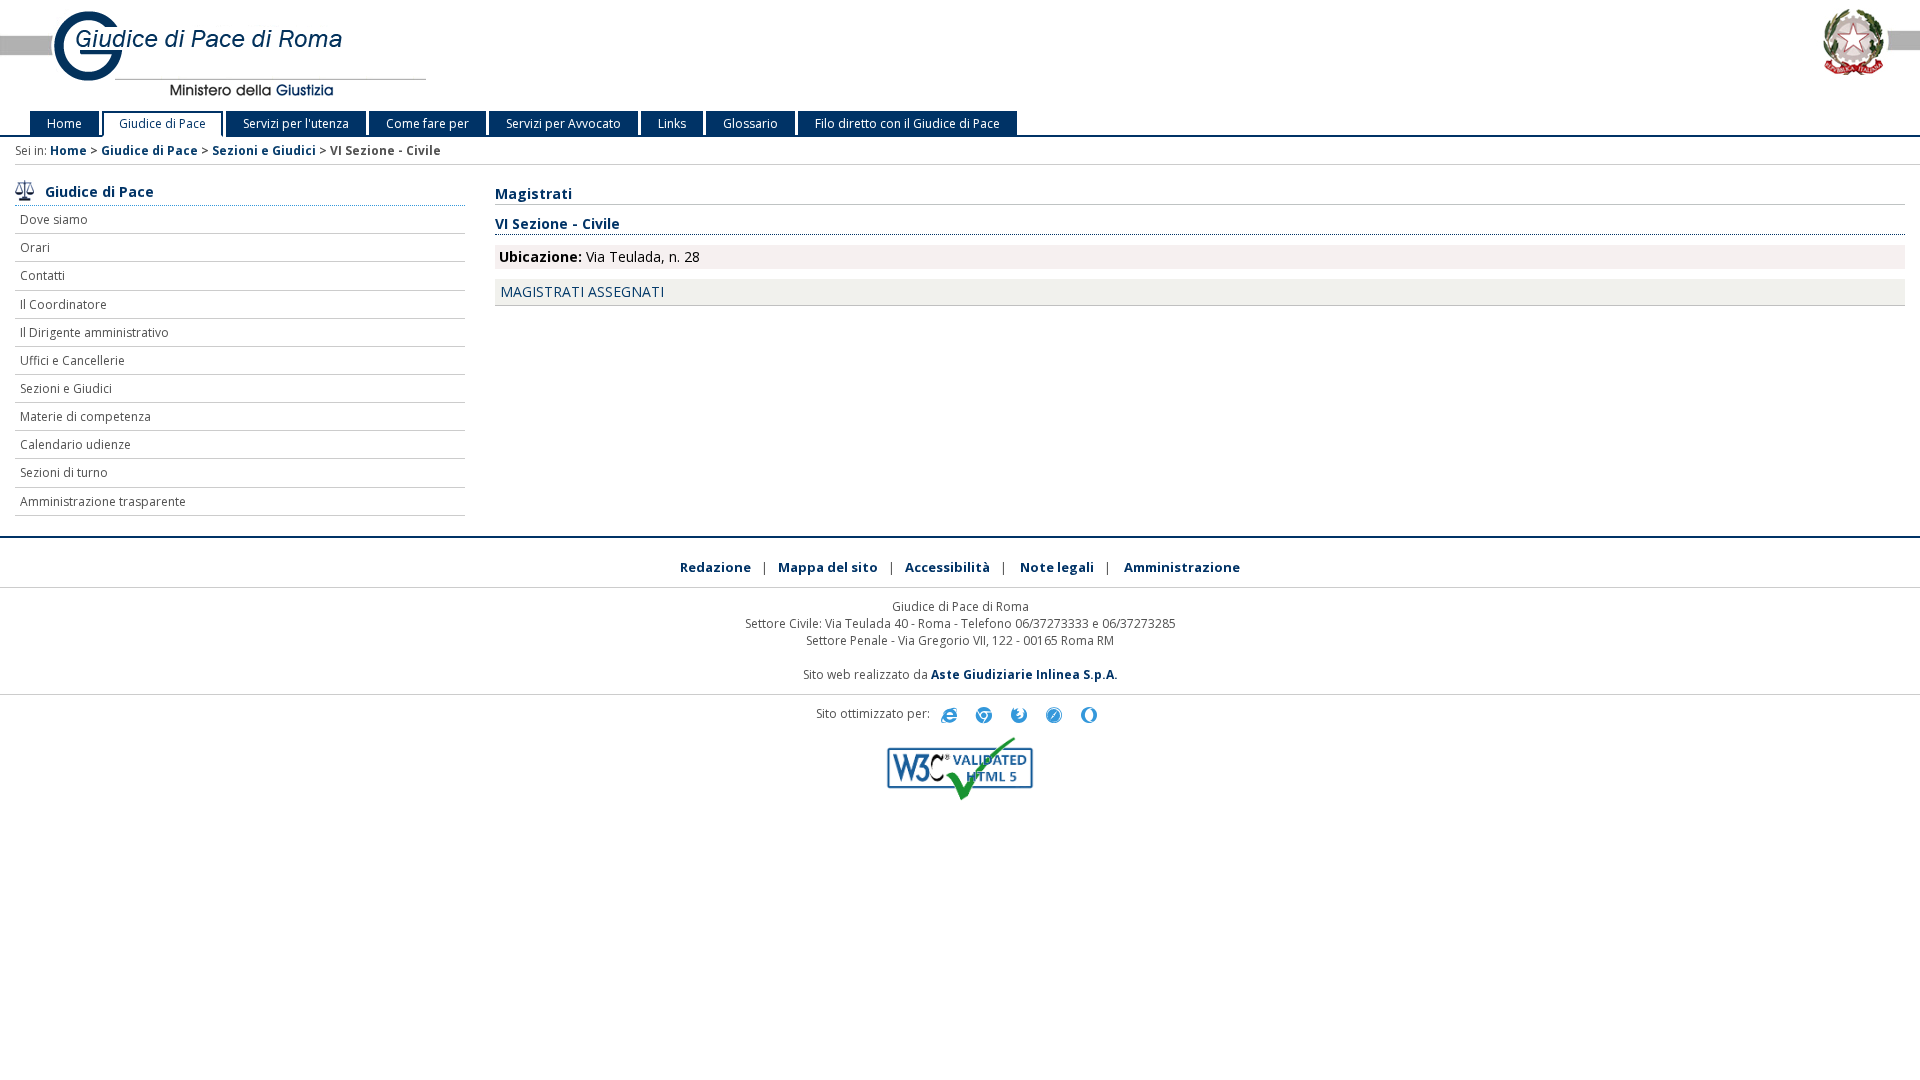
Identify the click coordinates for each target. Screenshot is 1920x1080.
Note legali (1057, 567)
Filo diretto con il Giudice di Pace (907, 123)
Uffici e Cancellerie (72, 360)
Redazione (715, 567)
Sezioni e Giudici (264, 150)
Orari (35, 247)
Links (672, 123)
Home (64, 123)
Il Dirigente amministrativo (94, 332)
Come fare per (427, 123)
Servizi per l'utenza (296, 123)
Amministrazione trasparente (103, 501)
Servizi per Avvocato (563, 123)
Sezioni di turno (64, 472)
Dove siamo (54, 219)
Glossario (750, 123)
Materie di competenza (85, 416)
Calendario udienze (75, 444)
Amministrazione (1182, 567)
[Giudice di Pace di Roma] (400, 55)
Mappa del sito (828, 567)
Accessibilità (947, 567)
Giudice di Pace (162, 123)
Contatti (42, 275)
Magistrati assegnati (582, 291)
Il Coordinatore (63, 304)
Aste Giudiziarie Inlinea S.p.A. (1024, 674)
